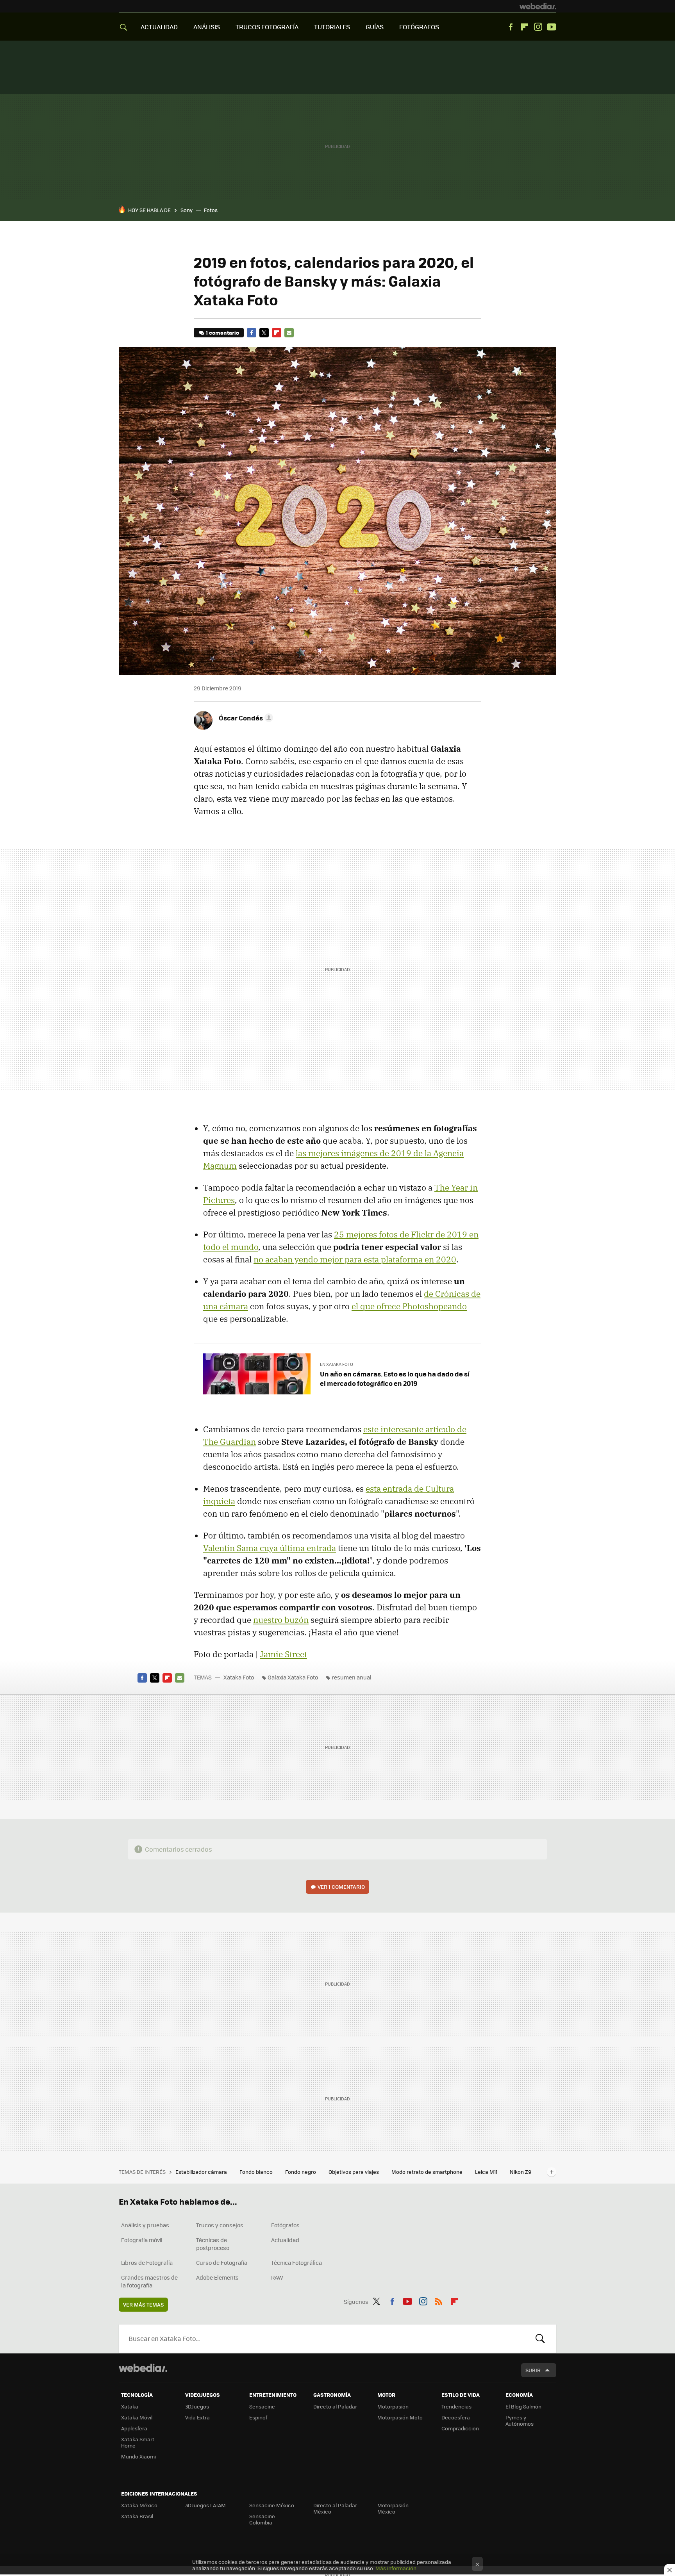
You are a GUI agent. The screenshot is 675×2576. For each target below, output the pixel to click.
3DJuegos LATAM (205, 2505)
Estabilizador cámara (202, 2172)
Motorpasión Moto (400, 2417)
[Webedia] (538, 6)
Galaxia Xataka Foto (293, 1677)
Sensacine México (272, 2505)
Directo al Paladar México (335, 2508)
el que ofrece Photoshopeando (409, 1306)
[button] (245, 718)
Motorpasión (393, 2406)
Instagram (538, 27)
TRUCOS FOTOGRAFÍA (267, 27)
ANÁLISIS (207, 27)
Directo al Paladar (335, 2406)
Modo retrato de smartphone (428, 2172)
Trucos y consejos (220, 2225)
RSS (439, 2300)
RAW (277, 2277)
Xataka (130, 2406)
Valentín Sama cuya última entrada (270, 1548)
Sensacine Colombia (262, 2519)
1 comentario (222, 332)
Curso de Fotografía (222, 2262)
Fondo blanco (257, 2172)
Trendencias (456, 2406)
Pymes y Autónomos (520, 2420)
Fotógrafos (285, 2225)
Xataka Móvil (137, 2417)
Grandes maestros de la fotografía (149, 2281)
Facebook (511, 27)
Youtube (552, 27)
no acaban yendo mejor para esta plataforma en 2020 (355, 1259)
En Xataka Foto (337, 1364)
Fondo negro (301, 2172)
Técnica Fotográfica (296, 2262)
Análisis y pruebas (145, 2225)
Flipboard (524, 27)
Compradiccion (460, 2428)
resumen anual (352, 1677)
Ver (341, 1887)
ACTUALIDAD (159, 27)
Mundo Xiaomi (138, 2456)
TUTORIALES (332, 27)
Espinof (258, 2417)
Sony (187, 210)
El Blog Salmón (523, 2406)
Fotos (211, 210)
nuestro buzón (281, 1620)
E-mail (289, 333)
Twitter (264, 333)
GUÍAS (375, 27)
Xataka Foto (239, 1677)
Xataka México (139, 2505)
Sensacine (262, 2406)
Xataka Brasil (137, 2516)
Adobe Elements (217, 2277)
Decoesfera (456, 2417)
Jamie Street (283, 1654)
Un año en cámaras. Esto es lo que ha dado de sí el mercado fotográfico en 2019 (395, 1378)
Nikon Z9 (521, 2172)
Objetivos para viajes (354, 2172)
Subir (533, 2370)
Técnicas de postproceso (213, 2244)
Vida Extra (197, 2417)
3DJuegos (197, 2406)
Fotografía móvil (142, 2240)
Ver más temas (143, 2304)
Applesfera (134, 2428)
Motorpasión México (393, 2508)
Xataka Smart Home (138, 2442)
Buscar (540, 2339)
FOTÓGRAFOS (419, 27)
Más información (396, 2568)
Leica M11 (487, 2172)
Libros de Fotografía (147, 2262)
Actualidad (285, 2240)
